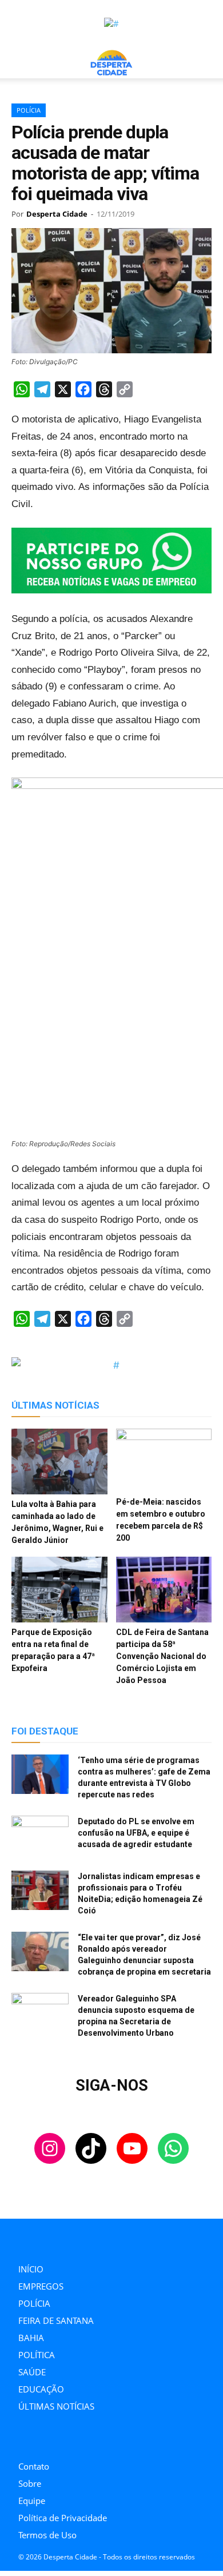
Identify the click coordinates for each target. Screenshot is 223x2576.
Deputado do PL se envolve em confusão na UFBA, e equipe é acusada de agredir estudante (136, 1833)
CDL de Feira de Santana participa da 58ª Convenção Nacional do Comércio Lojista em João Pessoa (162, 1656)
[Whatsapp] (99, 2439)
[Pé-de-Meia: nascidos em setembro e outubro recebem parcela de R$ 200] (164, 1460)
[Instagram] (21, 2439)
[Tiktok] (47, 2439)
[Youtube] (73, 2439)
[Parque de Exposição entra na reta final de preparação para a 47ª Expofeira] (59, 1590)
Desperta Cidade (57, 214)
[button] (19, 63)
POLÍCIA (29, 110)
